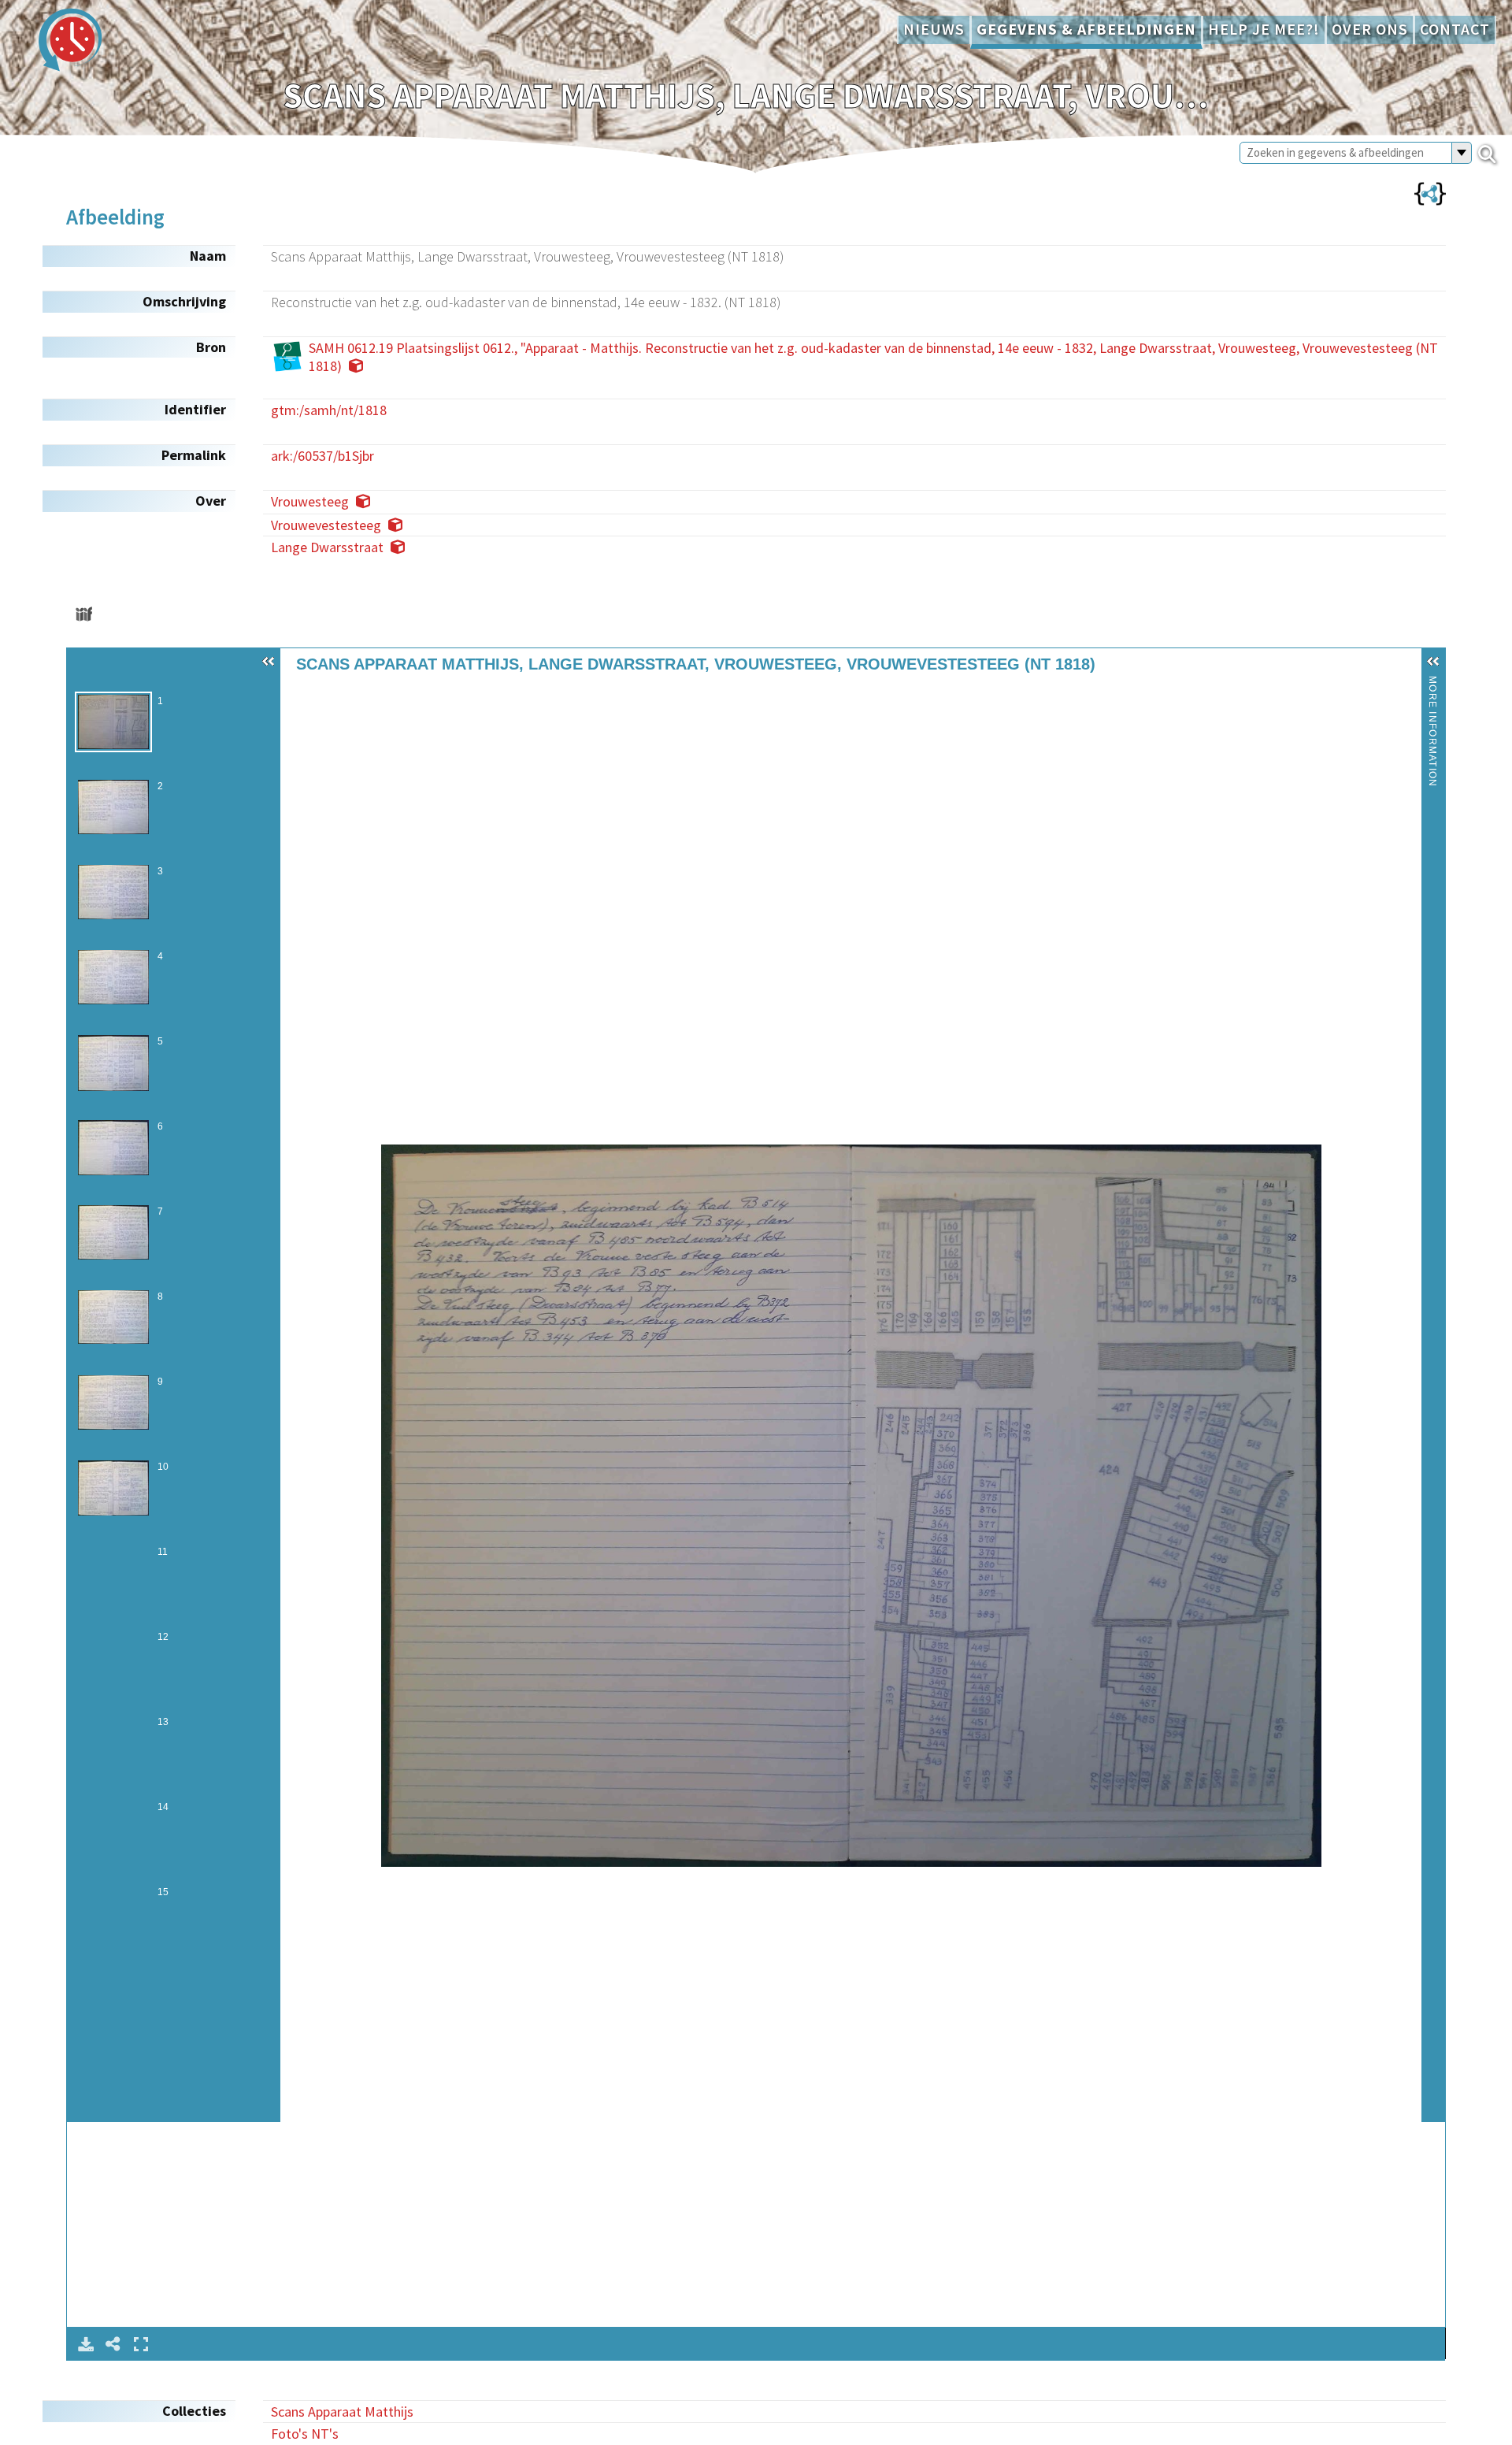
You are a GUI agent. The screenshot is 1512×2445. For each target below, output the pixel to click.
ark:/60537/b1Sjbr (322, 456)
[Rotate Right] (342, 695)
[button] (269, 662)
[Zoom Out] (320, 695)
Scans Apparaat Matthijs (342, 2412)
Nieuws (934, 29)
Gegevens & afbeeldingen (1086, 29)
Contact (1455, 29)
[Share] (113, 2344)
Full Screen (141, 2344)
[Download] (86, 2344)
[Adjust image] (364, 695)
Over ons (1370, 29)
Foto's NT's (305, 2434)
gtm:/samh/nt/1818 (329, 410)
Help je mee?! (1264, 29)
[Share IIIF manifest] (84, 614)
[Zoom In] (298, 695)
